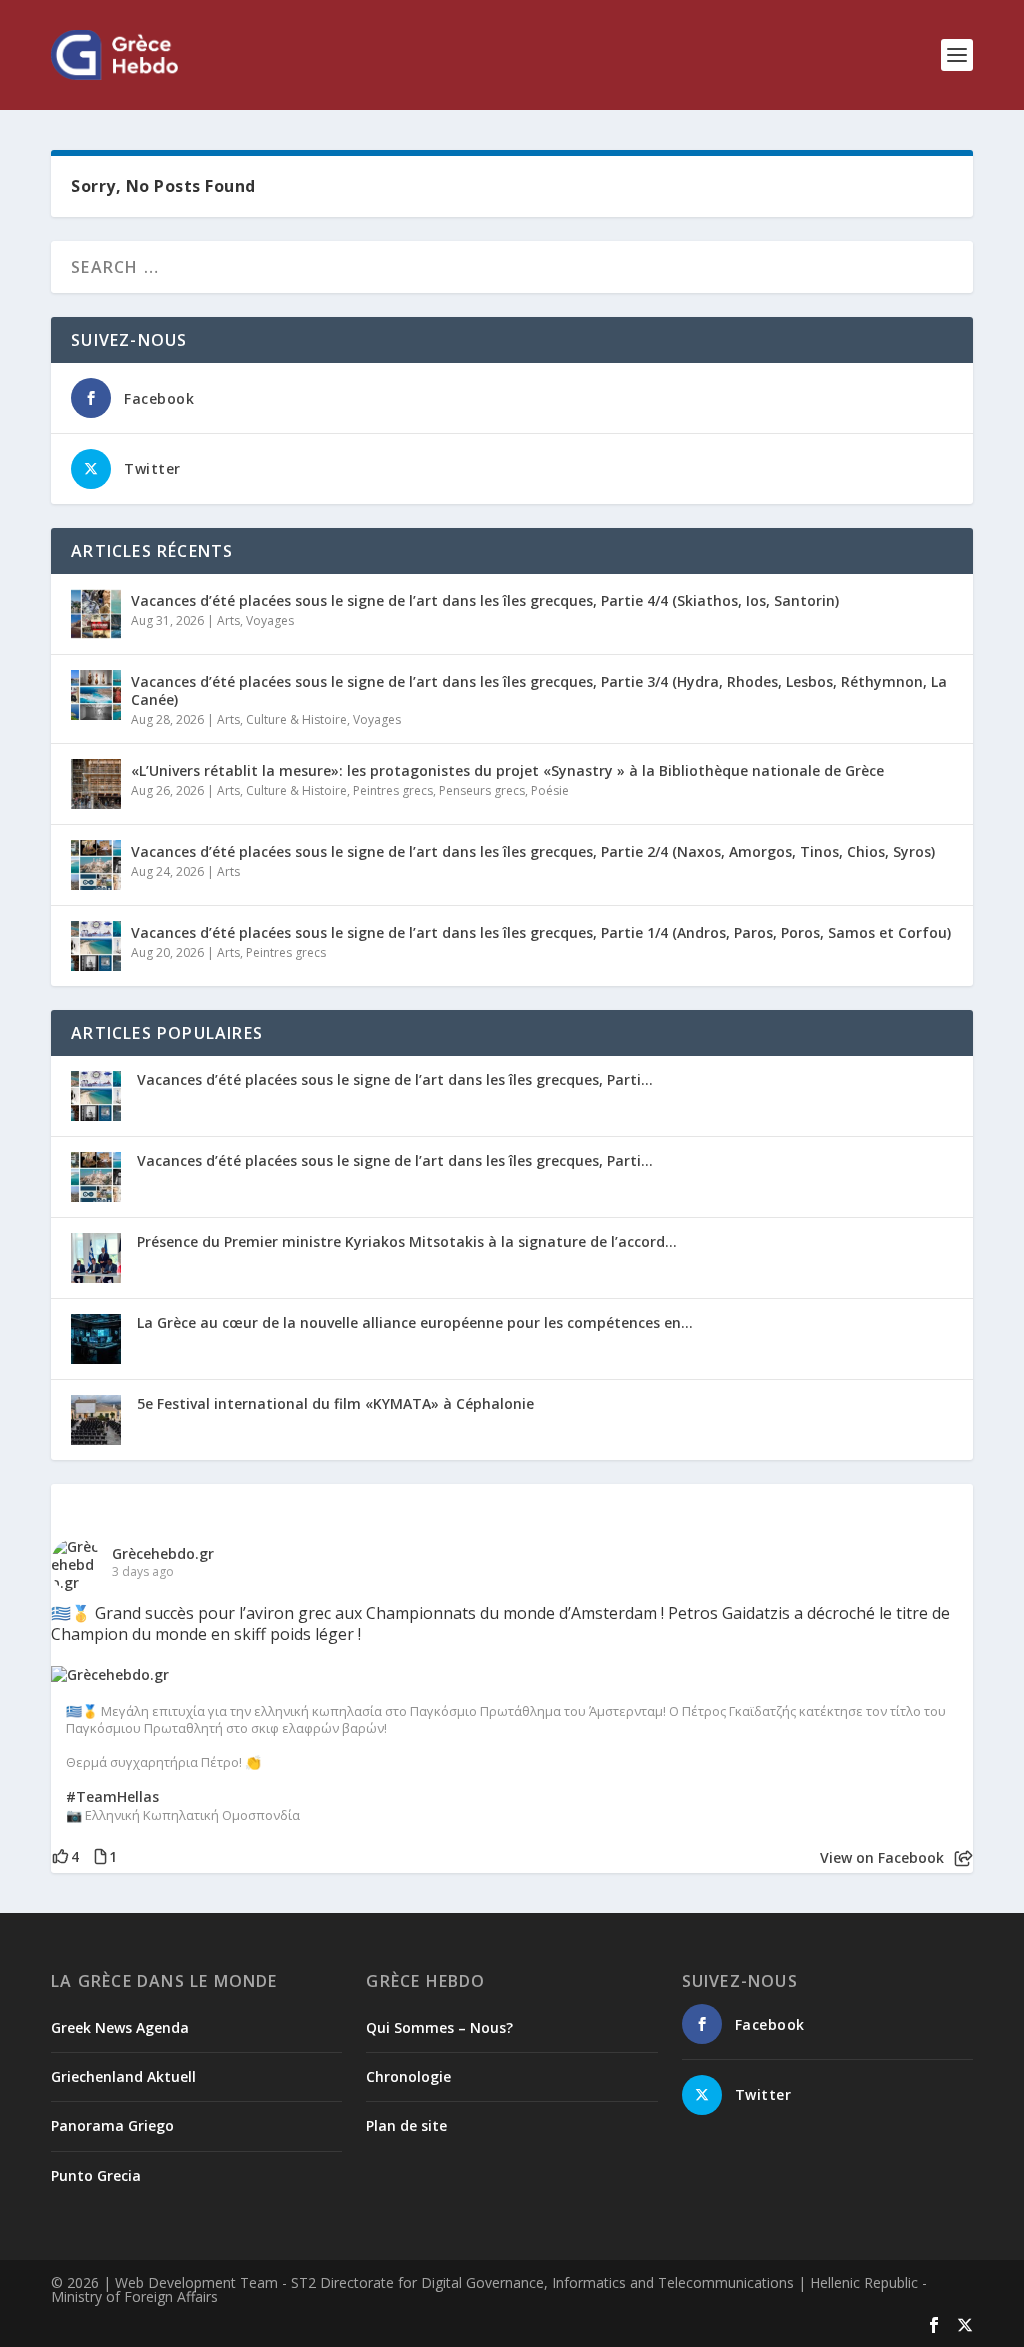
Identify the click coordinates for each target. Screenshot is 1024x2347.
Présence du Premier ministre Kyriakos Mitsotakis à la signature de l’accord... (407, 1241)
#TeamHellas (112, 1796)
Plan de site (406, 2125)
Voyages (270, 620)
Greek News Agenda (120, 2027)
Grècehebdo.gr (163, 1553)
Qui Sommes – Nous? (439, 2027)
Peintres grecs (393, 790)
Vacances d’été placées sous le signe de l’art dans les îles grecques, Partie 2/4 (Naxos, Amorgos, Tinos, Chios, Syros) (533, 851)
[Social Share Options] (963, 1858)
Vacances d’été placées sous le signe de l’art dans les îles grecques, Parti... (395, 1079)
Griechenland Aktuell (123, 2076)
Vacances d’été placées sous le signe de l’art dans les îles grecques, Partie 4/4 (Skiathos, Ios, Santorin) (485, 600)
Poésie (550, 790)
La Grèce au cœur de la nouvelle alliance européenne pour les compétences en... (415, 1322)
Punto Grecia (96, 2175)
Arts (228, 620)
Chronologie (408, 2076)
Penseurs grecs (482, 790)
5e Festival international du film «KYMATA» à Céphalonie (335, 1403)
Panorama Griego (112, 2125)
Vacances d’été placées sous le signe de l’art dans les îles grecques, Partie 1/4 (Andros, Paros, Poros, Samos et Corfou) (541, 932)
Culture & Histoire (296, 719)
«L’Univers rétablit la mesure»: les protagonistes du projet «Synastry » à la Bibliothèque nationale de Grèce (507, 770)
